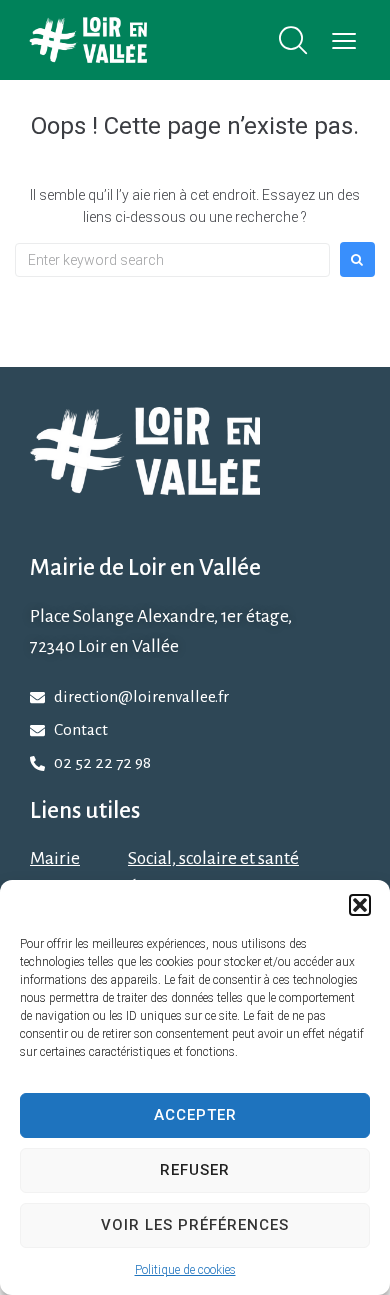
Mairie (55, 858)
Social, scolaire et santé (213, 858)
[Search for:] (172, 260)
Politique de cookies (185, 1270)
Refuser (195, 1170)
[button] (360, 905)
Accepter (195, 1115)
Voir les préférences (195, 1225)
